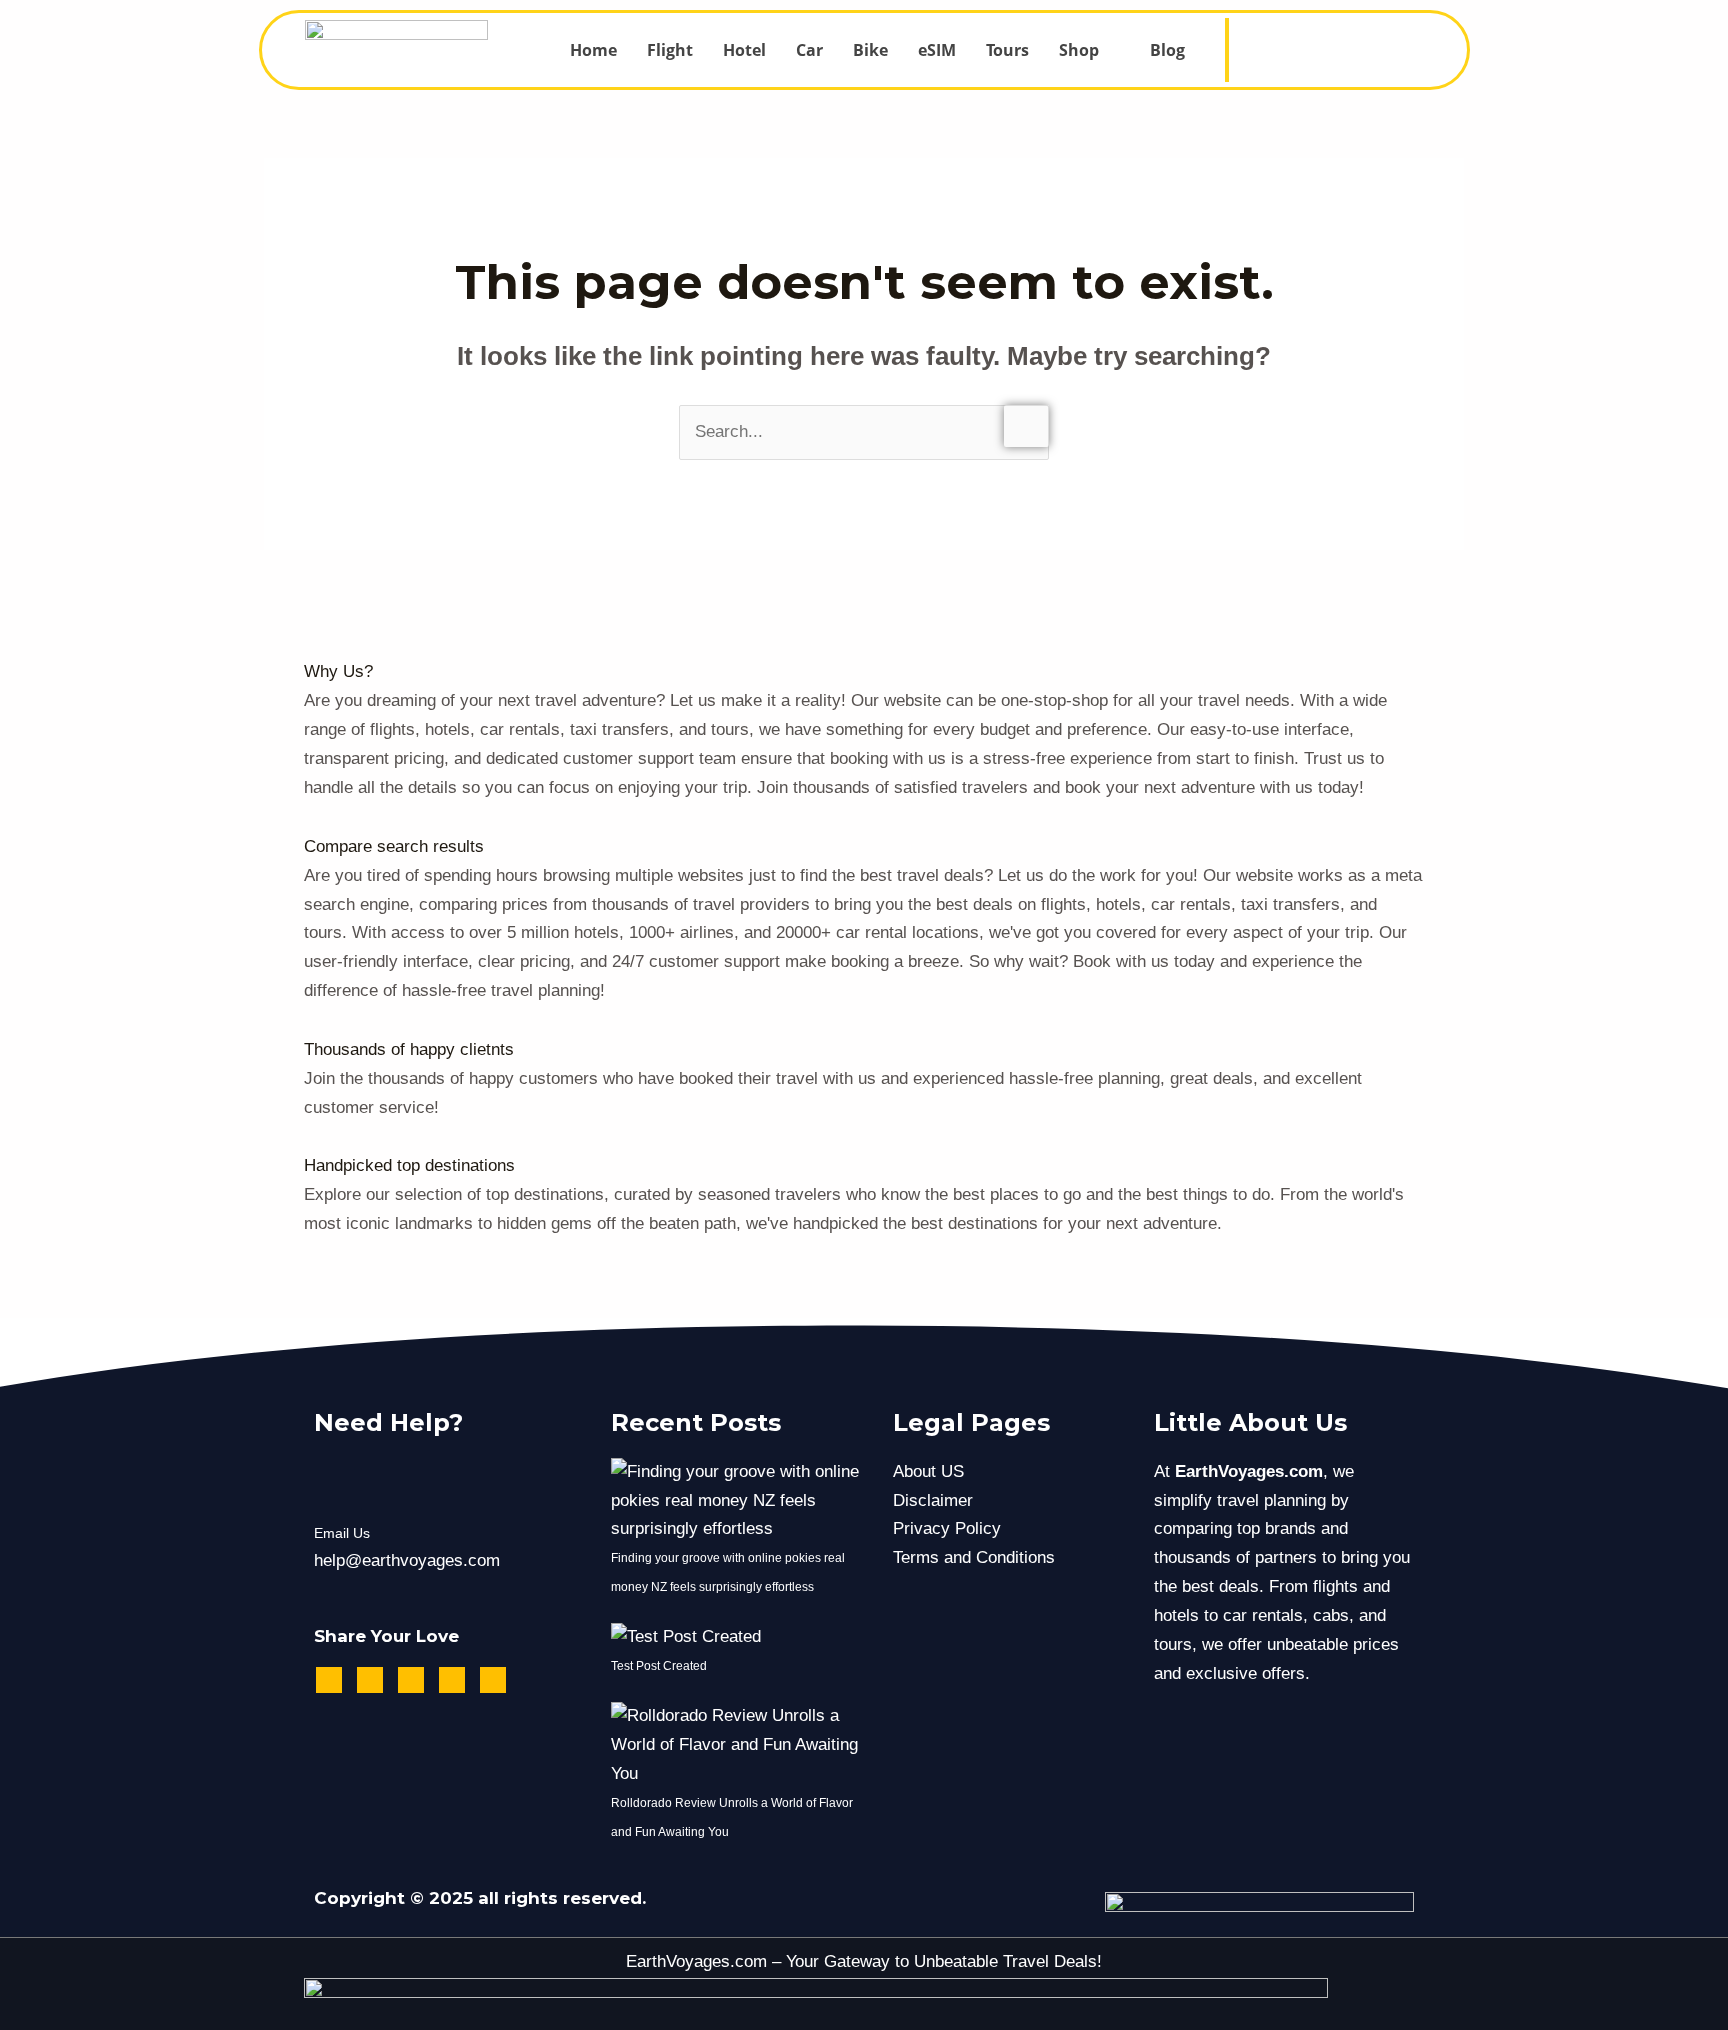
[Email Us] (339, 1483)
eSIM (937, 50)
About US (928, 1471)
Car (809, 50)
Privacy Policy (947, 1528)
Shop (1079, 50)
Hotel (744, 50)
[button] (1089, 50)
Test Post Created (659, 1666)
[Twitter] (1376, 36)
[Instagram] (1348, 36)
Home (593, 50)
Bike (870, 50)
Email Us (342, 1533)
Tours (1007, 50)
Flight (670, 50)
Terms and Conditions (974, 1557)
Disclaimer (933, 1500)
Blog (1167, 50)
